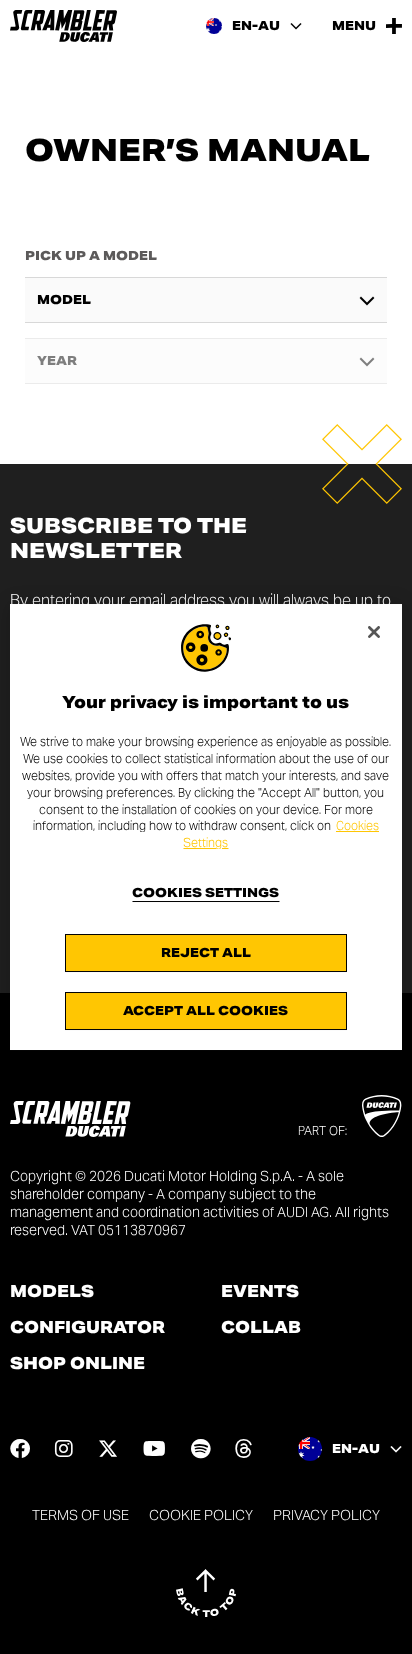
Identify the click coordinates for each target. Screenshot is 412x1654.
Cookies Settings (205, 893)
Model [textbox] (64, 300)
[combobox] (206, 300)
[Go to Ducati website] (381, 1116)
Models (52, 1292)
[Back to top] (206, 1593)
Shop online (77, 1364)
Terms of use (80, 1515)
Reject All (206, 952)
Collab (261, 1328)
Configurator (87, 1328)
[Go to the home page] (63, 26)
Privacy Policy (326, 1515)
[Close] (374, 632)
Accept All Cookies (205, 1010)
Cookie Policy (201, 1515)
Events (260, 1292)
